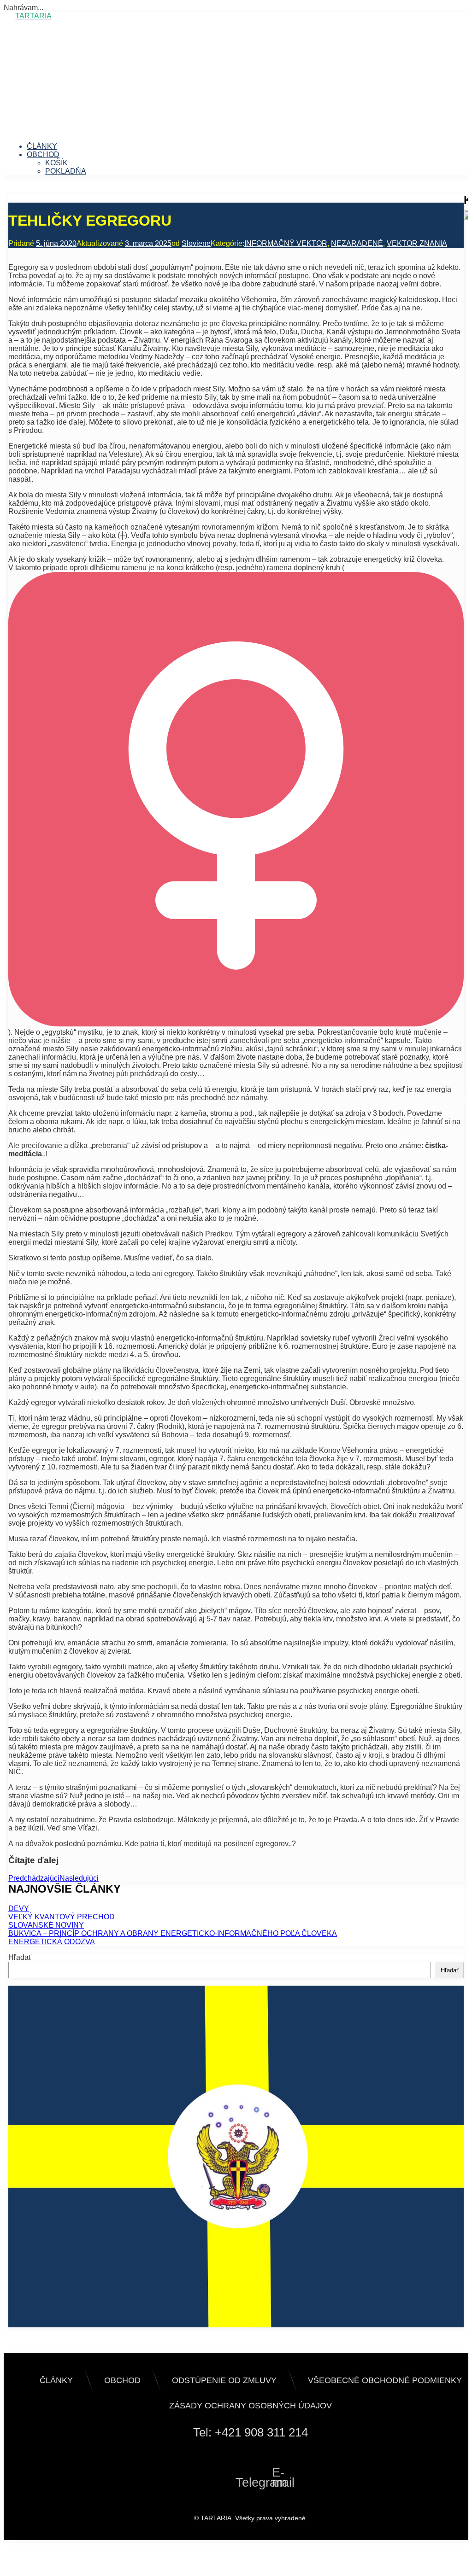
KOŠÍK (56, 163)
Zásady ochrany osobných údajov (251, 2406)
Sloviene (196, 243)
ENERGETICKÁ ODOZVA (52, 1942)
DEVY (19, 1909)
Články (56, 2380)
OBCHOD (43, 154)
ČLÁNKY (42, 146)
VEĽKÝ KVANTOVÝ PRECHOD (62, 1917)
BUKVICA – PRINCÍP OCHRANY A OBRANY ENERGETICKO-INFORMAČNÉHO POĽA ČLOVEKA (173, 1933)
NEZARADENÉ (357, 243)
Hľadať (20, 1957)
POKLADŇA (66, 171)
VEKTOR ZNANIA (417, 243)
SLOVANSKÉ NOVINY (46, 1925)
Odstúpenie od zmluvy (224, 2380)
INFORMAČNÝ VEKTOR (286, 243)
